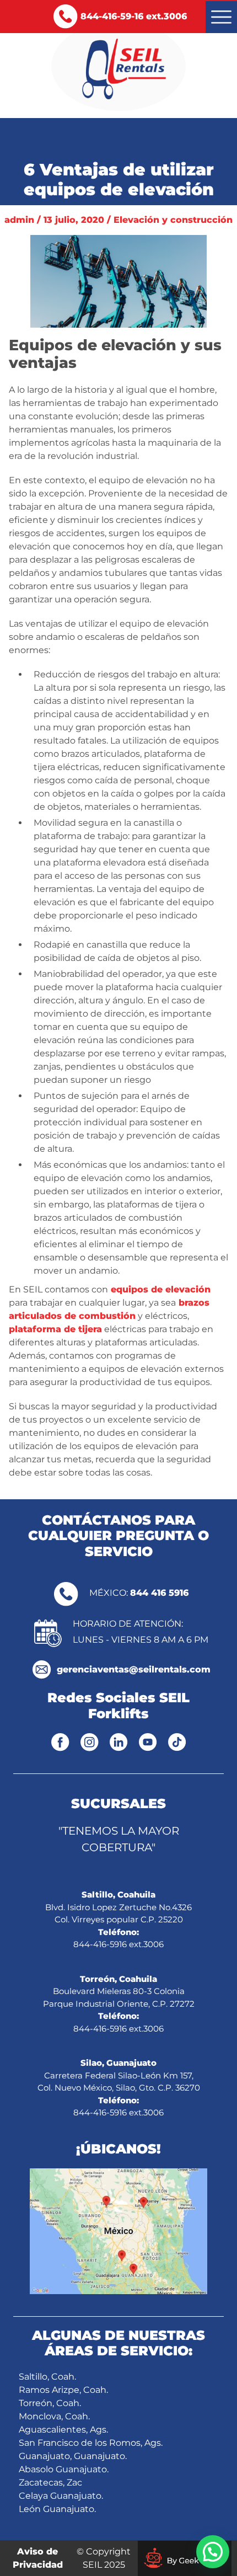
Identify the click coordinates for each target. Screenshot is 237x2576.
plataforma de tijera (55, 1329)
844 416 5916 (159, 1593)
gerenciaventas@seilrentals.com (134, 1669)
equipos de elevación (159, 1289)
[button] (213, 2552)
